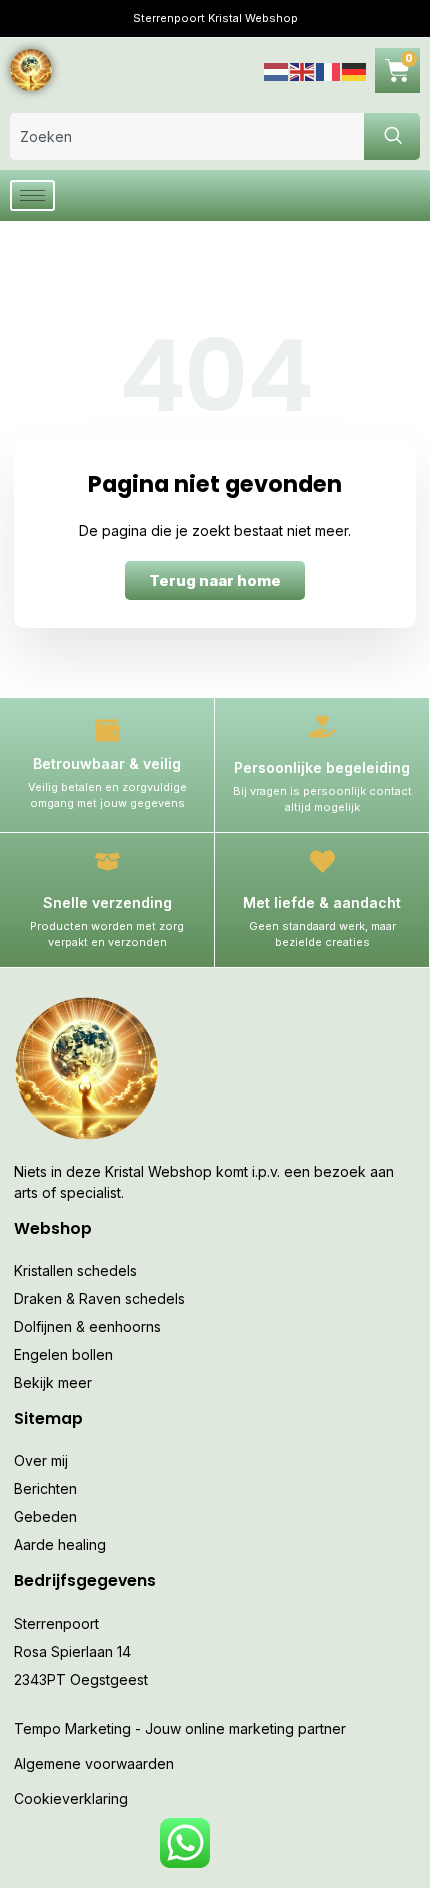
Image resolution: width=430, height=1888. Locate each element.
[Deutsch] (355, 69)
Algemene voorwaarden (94, 1763)
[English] (303, 69)
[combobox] (187, 136)
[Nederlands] (277, 69)
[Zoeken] (392, 136)
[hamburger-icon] (32, 195)
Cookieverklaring (71, 1798)
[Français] (329, 69)
